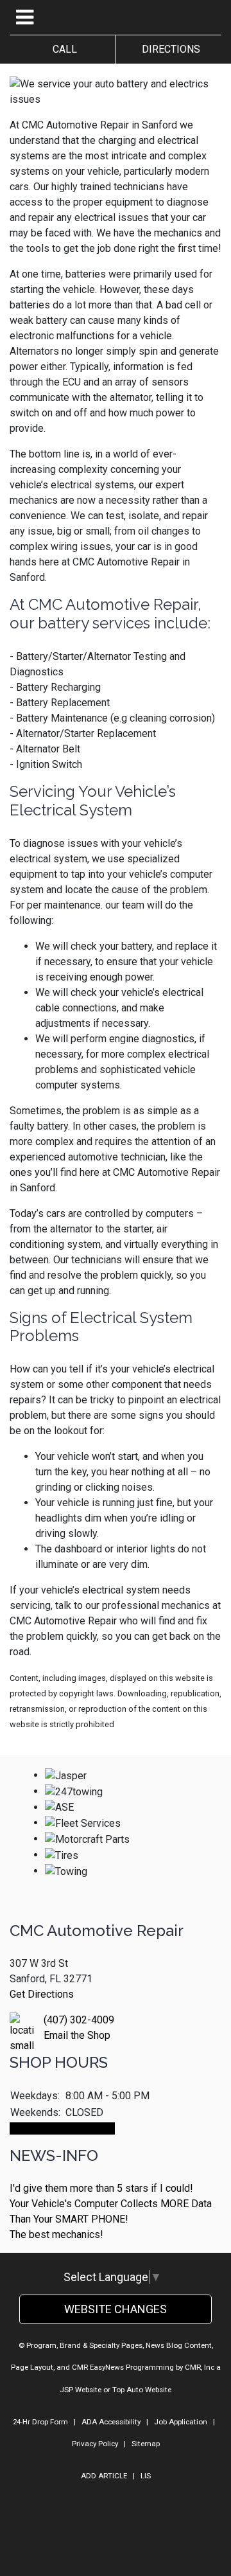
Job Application (181, 2422)
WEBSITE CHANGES (116, 2309)
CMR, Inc (200, 2367)
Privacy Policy (95, 2444)
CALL (62, 49)
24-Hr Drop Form (40, 2422)
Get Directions (42, 1994)
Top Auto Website (142, 2390)
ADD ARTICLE (104, 2476)
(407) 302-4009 (79, 2020)
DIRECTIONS (168, 49)
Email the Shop (77, 2035)
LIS (146, 2476)
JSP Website (81, 2390)
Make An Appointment (62, 2128)
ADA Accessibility (111, 2422)
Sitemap (146, 2444)
